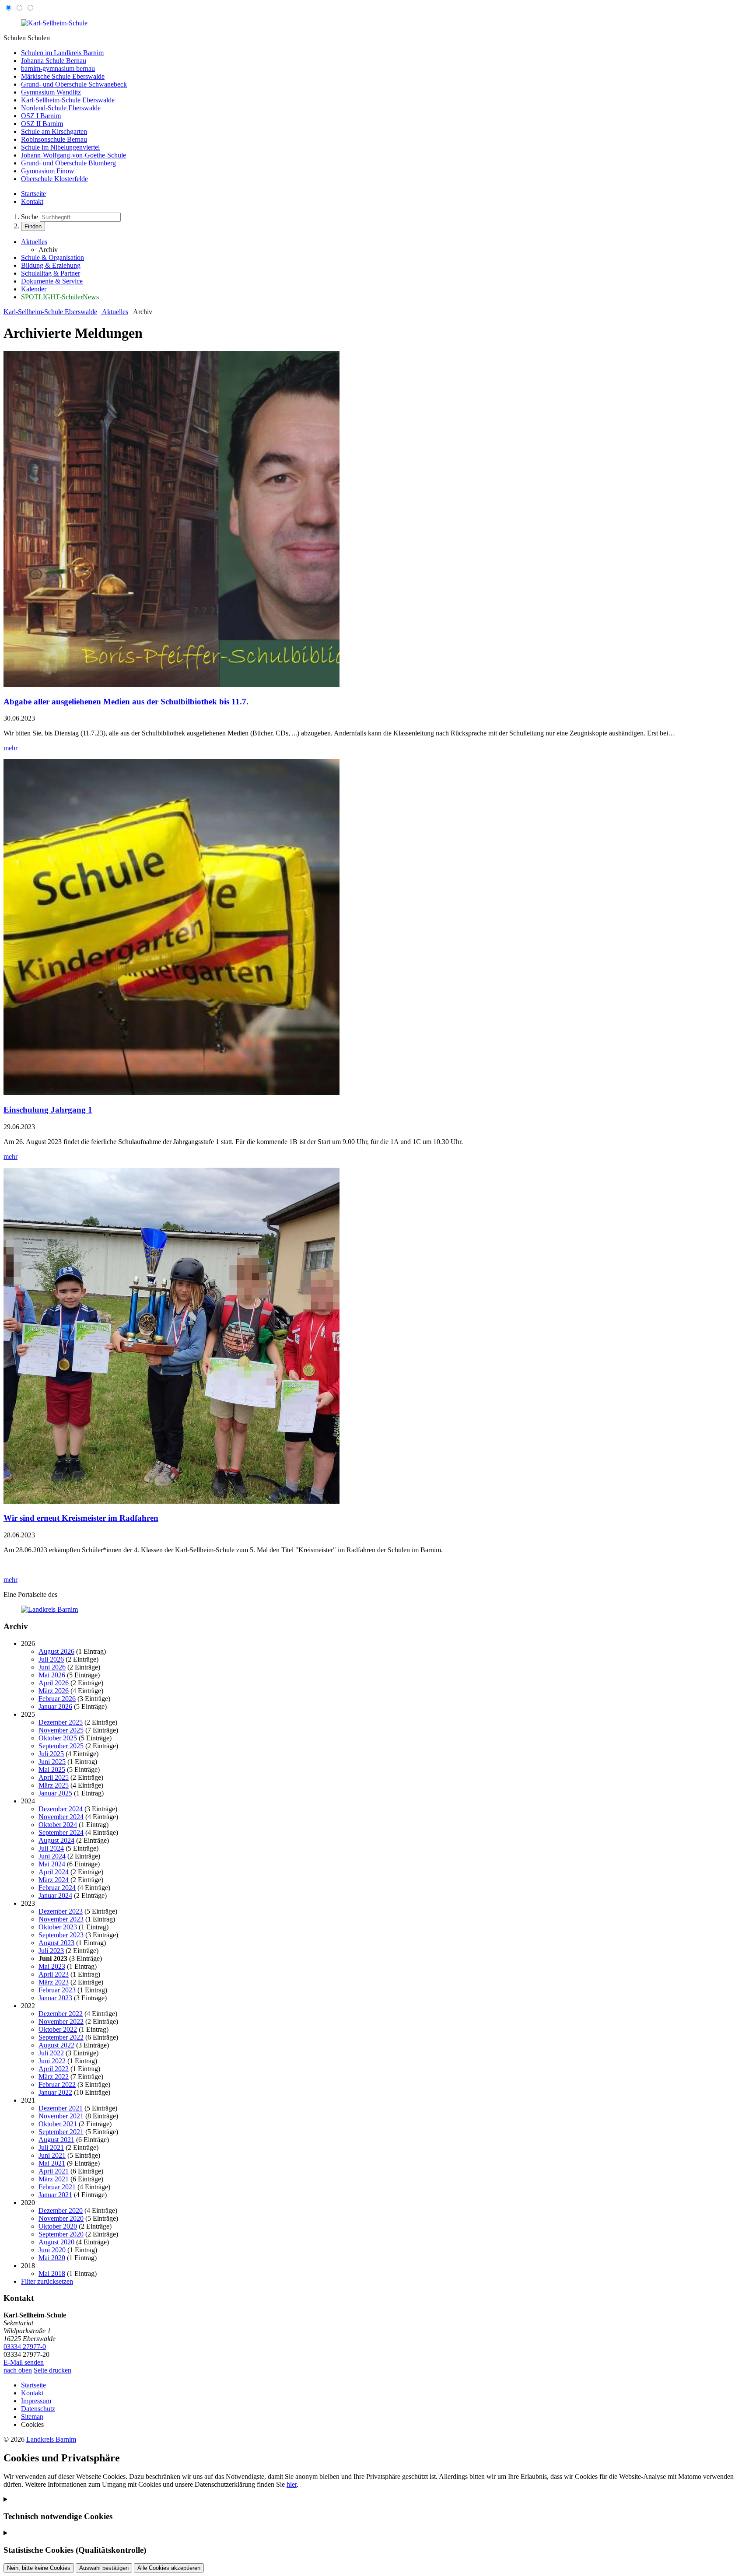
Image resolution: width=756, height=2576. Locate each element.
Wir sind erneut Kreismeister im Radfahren (81, 1518)
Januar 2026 (55, 1706)
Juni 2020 (52, 2250)
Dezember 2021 (61, 2108)
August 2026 (56, 1651)
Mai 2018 (52, 2273)
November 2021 (61, 2116)
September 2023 (61, 1935)
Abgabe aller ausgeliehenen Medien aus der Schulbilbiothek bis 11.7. (126, 702)
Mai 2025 (52, 1769)
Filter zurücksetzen (47, 2281)
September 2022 (61, 2037)
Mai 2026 (52, 1675)
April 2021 (54, 2171)
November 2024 (61, 1817)
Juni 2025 (52, 1762)
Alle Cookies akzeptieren (169, 2568)
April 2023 (54, 1974)
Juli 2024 (51, 1848)
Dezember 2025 (61, 1722)
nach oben (18, 2370)
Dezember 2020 (61, 2210)
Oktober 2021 (58, 2124)
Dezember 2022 (61, 2014)
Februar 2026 (57, 1699)
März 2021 (54, 2179)
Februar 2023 (57, 1990)
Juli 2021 (51, 2147)
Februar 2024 (57, 1888)
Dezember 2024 (61, 1809)
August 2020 (56, 2242)
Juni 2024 (52, 1856)
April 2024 (54, 1872)
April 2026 (54, 1683)
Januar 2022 (55, 2092)
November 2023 (61, 1919)
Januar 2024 (55, 1895)
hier (292, 2484)
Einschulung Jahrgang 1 (48, 1110)
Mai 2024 (52, 1864)
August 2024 (56, 1840)
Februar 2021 (57, 2187)
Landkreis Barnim (51, 2439)
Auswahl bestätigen (104, 2568)
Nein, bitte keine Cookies (39, 2568)
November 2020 (61, 2218)
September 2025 (61, 1746)
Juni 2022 (52, 2061)
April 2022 (54, 2069)
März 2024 (54, 1880)
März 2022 (54, 2077)
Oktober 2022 (58, 2029)
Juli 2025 (51, 1754)
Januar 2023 (55, 1998)
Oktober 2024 (58, 1825)
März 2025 (54, 1785)
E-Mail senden (24, 2362)
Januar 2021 (55, 2195)
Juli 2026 (51, 1659)
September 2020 (61, 2234)
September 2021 (61, 2132)
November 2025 (61, 1730)
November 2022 (61, 2021)
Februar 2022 (57, 2084)
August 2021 (56, 2140)
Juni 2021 (52, 2155)
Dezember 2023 (61, 1911)
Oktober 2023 (58, 1927)
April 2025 (54, 1777)
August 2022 (56, 2045)
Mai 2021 (52, 2163)
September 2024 (61, 1832)
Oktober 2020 (58, 2226)
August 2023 (56, 1943)
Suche (30, 217)
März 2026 (54, 1691)
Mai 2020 (52, 2258)
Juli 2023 (51, 1951)
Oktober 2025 (58, 1738)
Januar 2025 (55, 1793)
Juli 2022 (51, 2053)
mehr (10, 748)
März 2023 (54, 1982)
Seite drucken (52, 2370)
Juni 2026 (52, 1667)
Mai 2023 (52, 1966)
